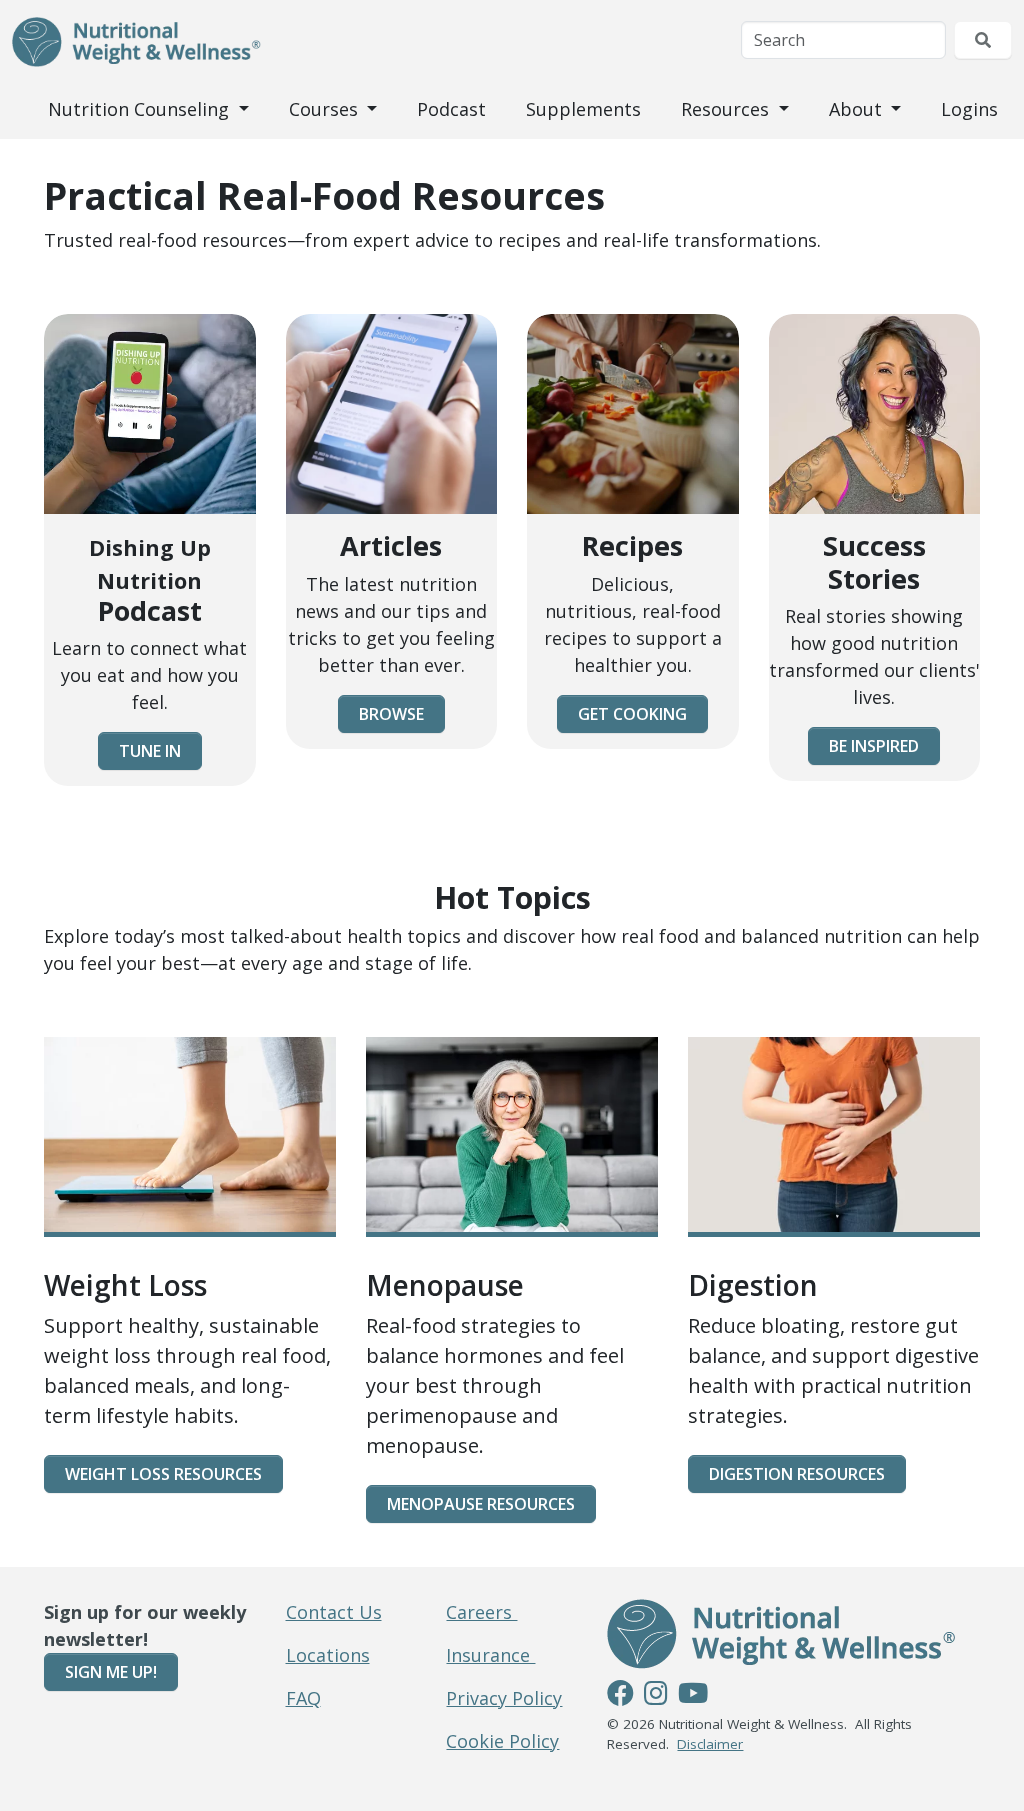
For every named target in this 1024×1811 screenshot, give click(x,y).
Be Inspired (874, 746)
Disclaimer (710, 1744)
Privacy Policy (504, 1698)
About (858, 109)
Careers (481, 1612)
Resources (727, 109)
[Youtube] (693, 1696)
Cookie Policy (502, 1741)
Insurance (490, 1655)
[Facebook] (620, 1696)
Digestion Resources (797, 1474)
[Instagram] (656, 1696)
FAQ (303, 1698)
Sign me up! (111, 1672)
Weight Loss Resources (163, 1474)
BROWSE (391, 714)
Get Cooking (632, 714)
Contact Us (334, 1612)
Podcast (451, 109)
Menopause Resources (481, 1504)
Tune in (150, 751)
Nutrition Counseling (141, 109)
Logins (969, 109)
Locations (328, 1655)
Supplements (583, 109)
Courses (326, 109)
